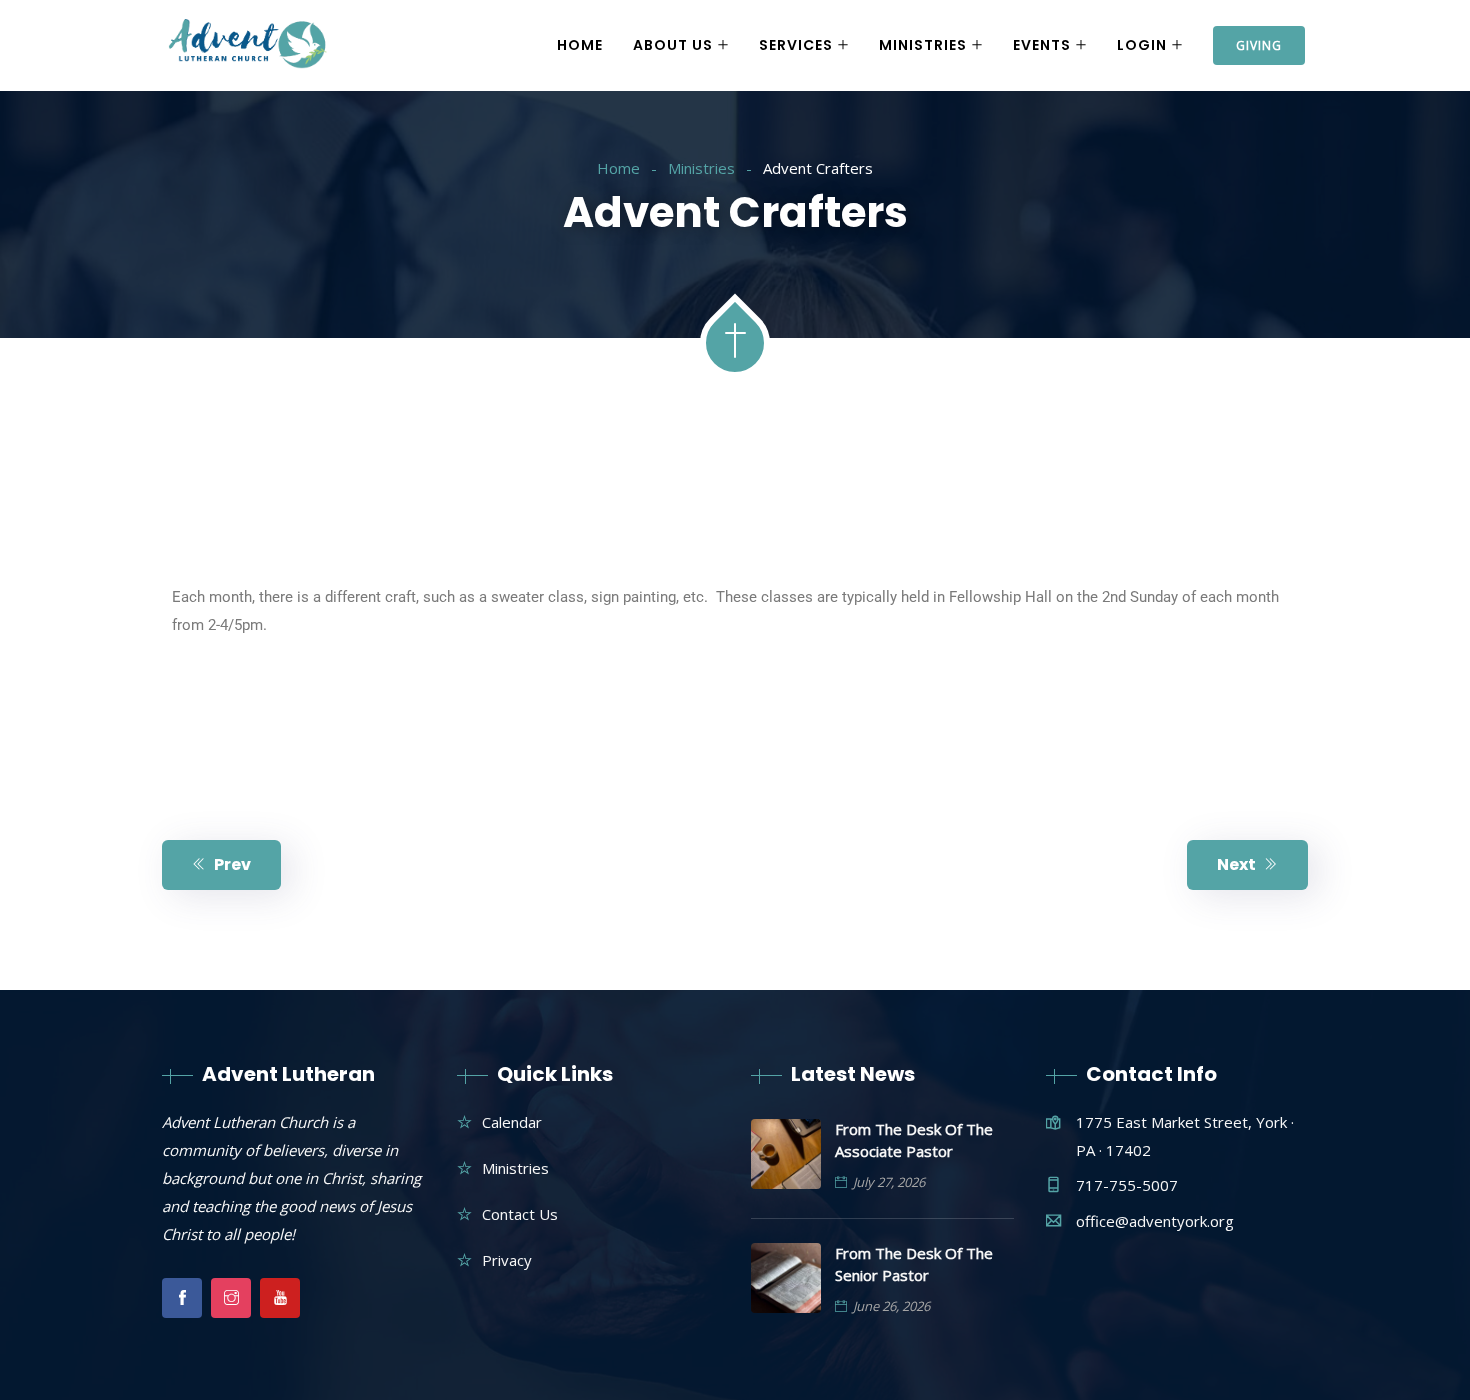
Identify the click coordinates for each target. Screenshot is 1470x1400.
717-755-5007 (1127, 1185)
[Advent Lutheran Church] (248, 46)
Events (1042, 45)
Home (580, 45)
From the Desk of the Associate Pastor (914, 1140)
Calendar (512, 1122)
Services (796, 45)
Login (1142, 45)
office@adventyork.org (1155, 1221)
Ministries (923, 45)
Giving (1259, 45)
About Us (673, 45)
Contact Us (520, 1214)
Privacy (507, 1260)
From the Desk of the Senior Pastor (914, 1264)
